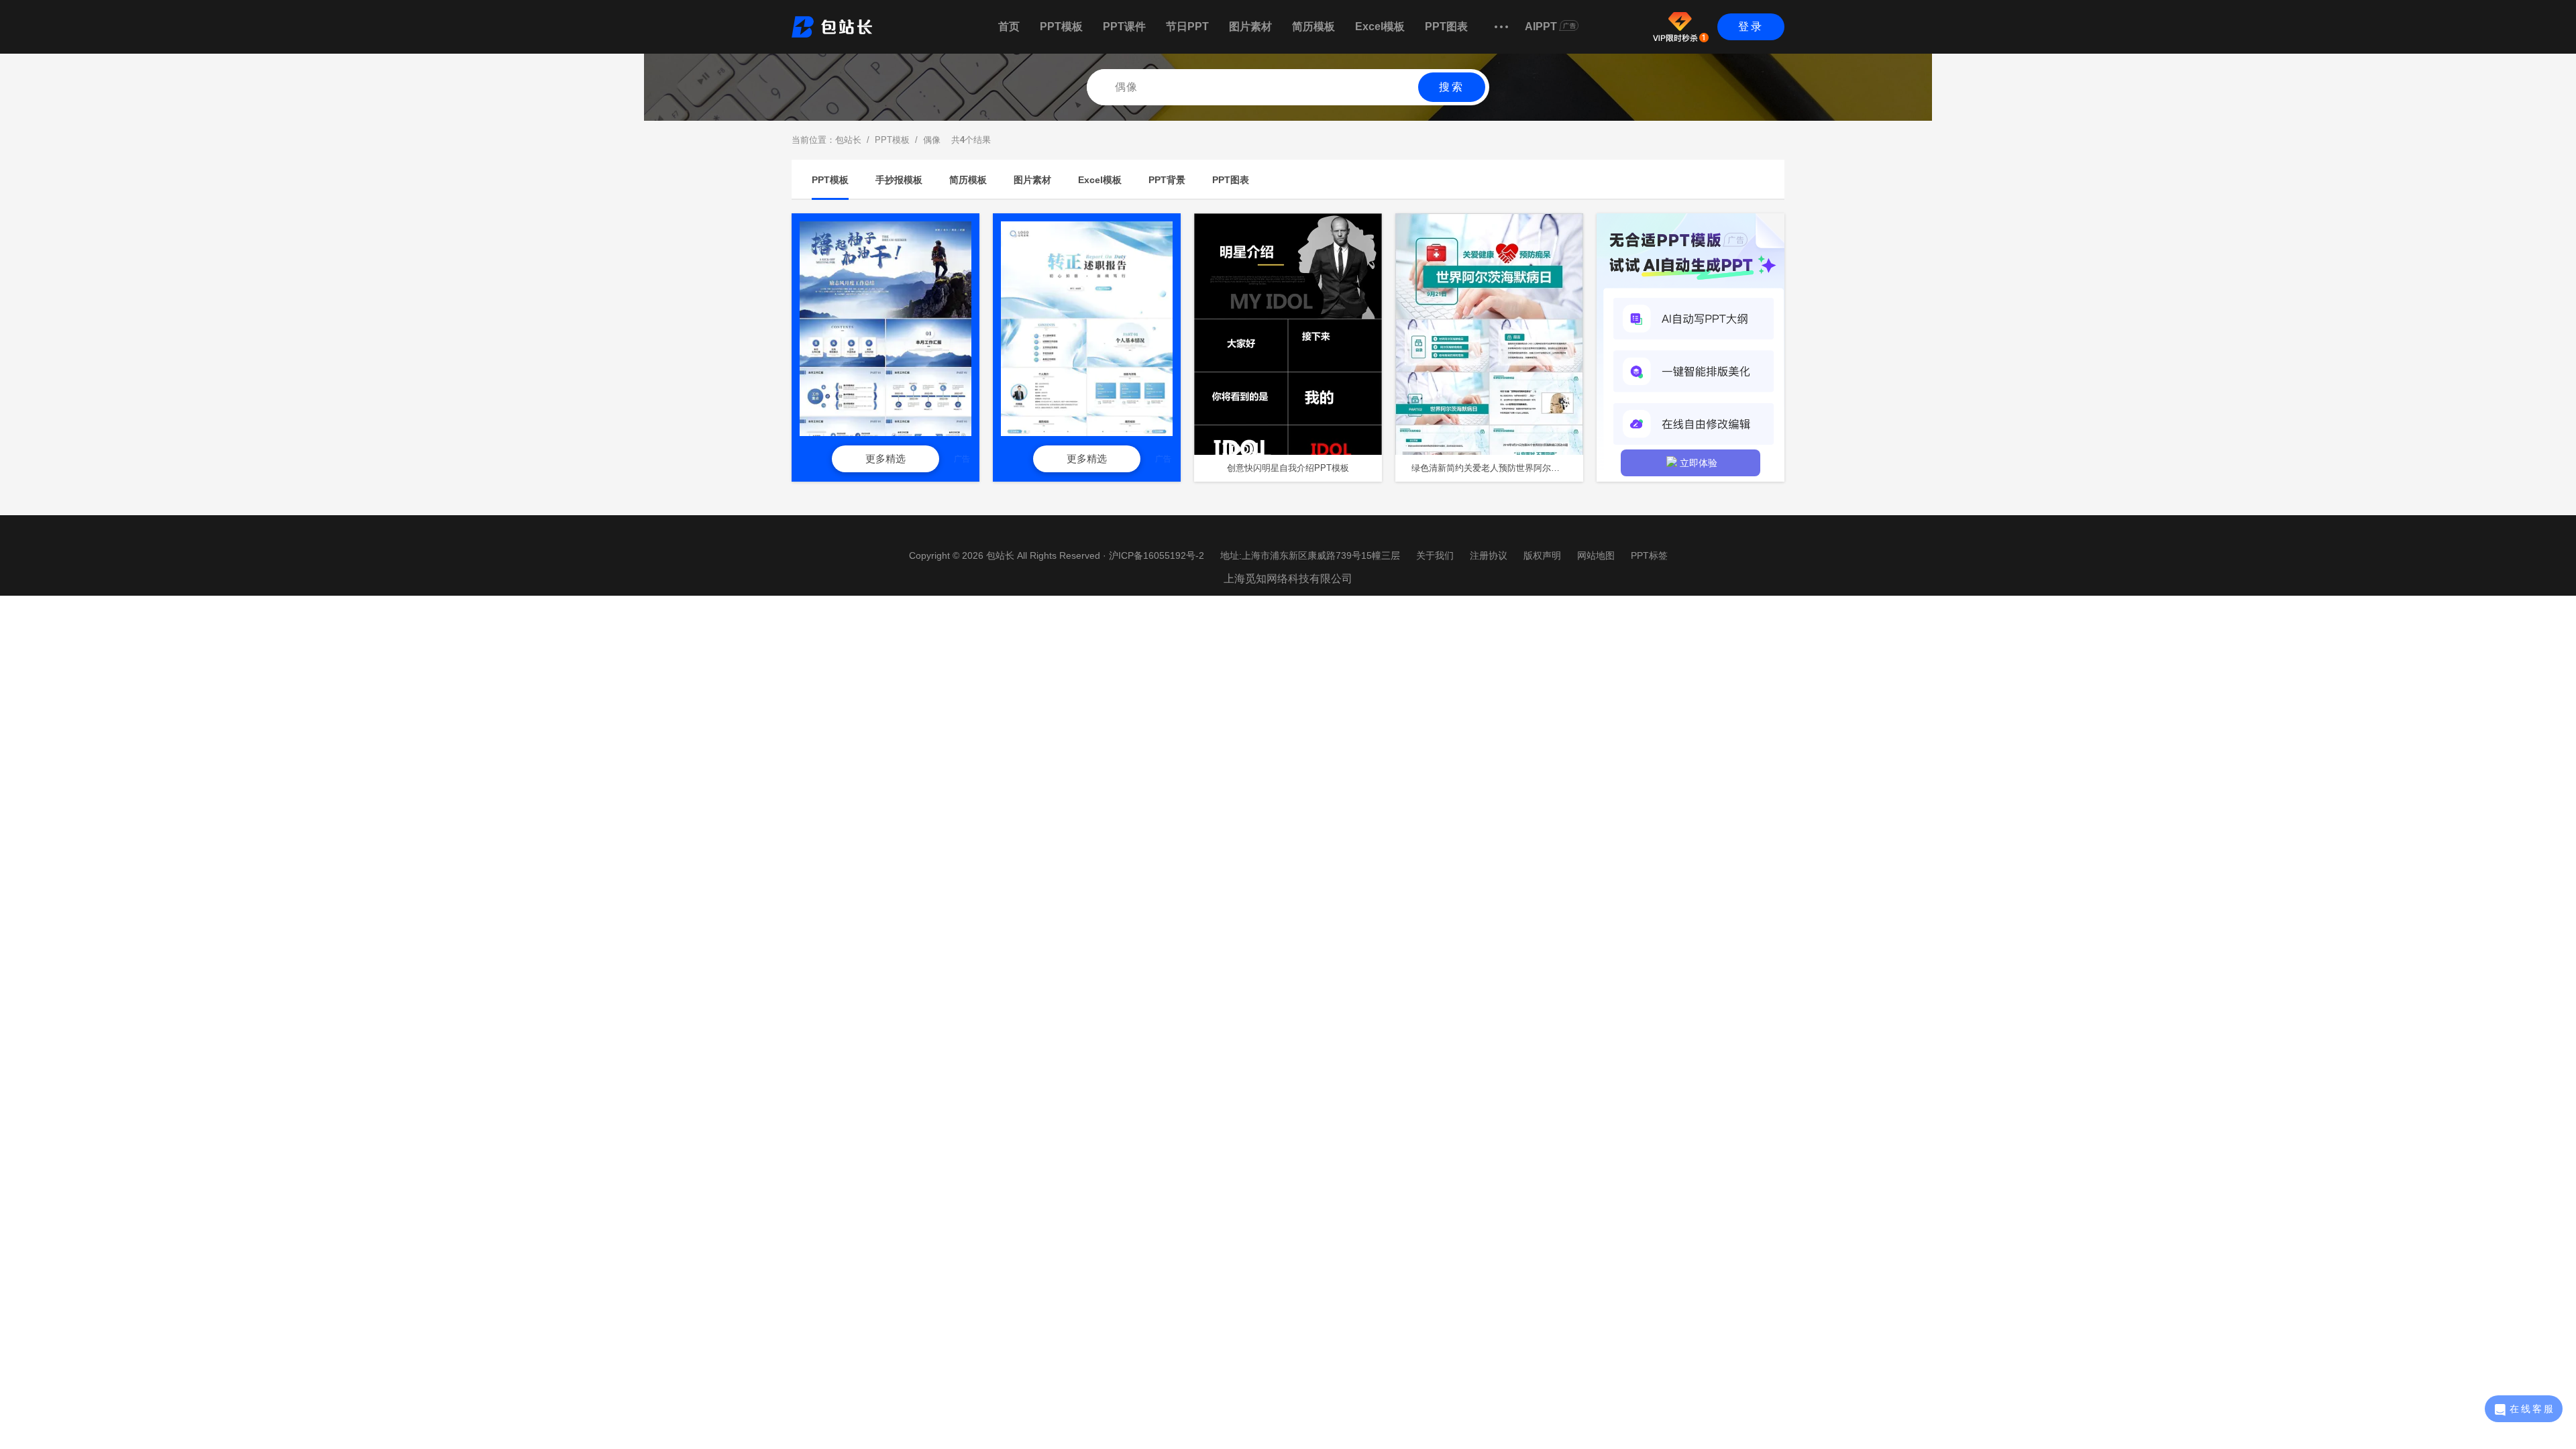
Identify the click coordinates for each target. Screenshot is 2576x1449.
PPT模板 (1061, 26)
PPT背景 (1167, 180)
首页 (1009, 26)
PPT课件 (1124, 26)
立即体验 (1699, 463)
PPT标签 (1649, 555)
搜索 (1452, 87)
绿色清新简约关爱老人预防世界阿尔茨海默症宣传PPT (1497, 468)
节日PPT (1187, 26)
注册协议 (1489, 555)
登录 (1751, 26)
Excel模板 (1380, 26)
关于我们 (1435, 555)
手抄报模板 (899, 180)
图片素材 (1250, 26)
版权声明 (1542, 555)
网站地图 (1596, 555)
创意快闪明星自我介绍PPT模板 (1288, 468)
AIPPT (1541, 26)
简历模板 (1313, 26)
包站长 (848, 140)
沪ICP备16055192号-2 (1157, 555)
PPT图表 (1446, 26)
